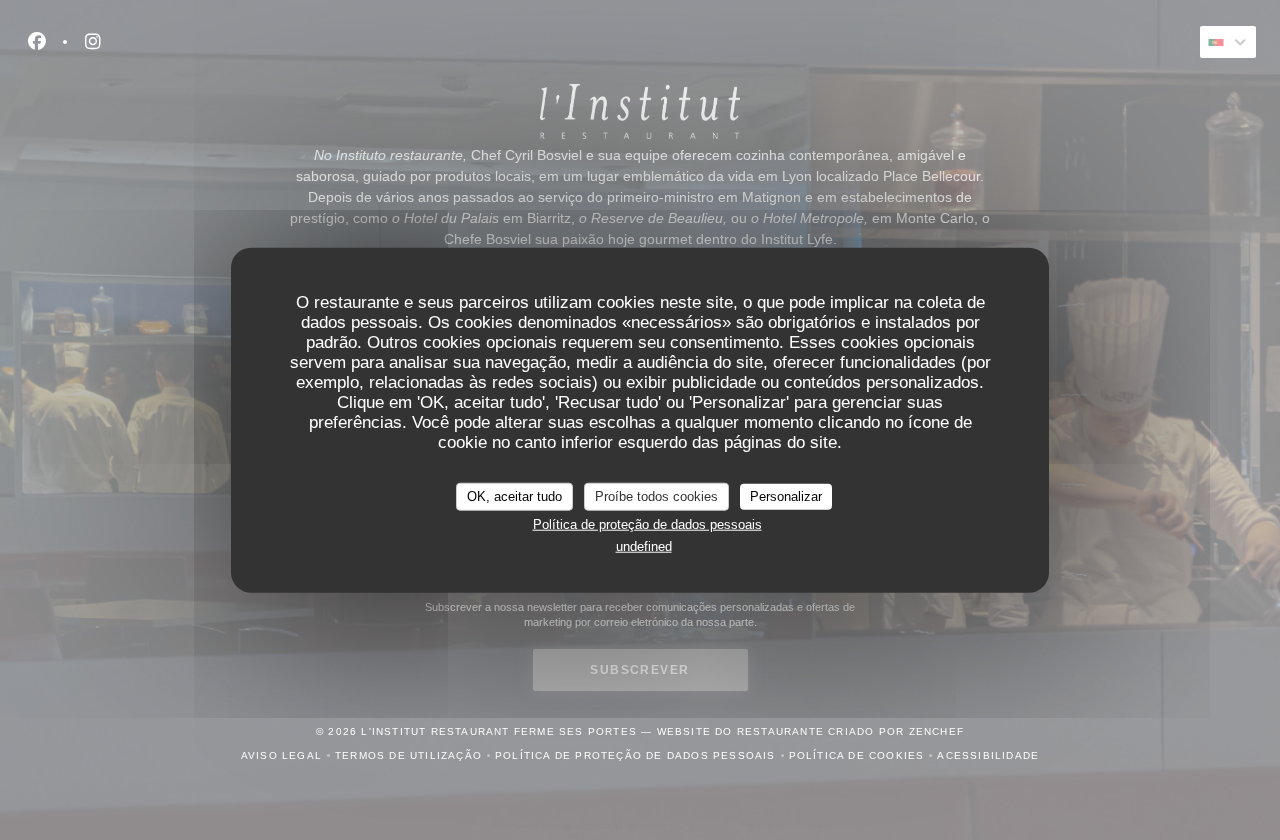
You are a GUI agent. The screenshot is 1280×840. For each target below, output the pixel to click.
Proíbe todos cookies (656, 496)
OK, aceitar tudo (514, 496)
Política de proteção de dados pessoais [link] (647, 523)
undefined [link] (644, 546)
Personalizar (786, 496)
